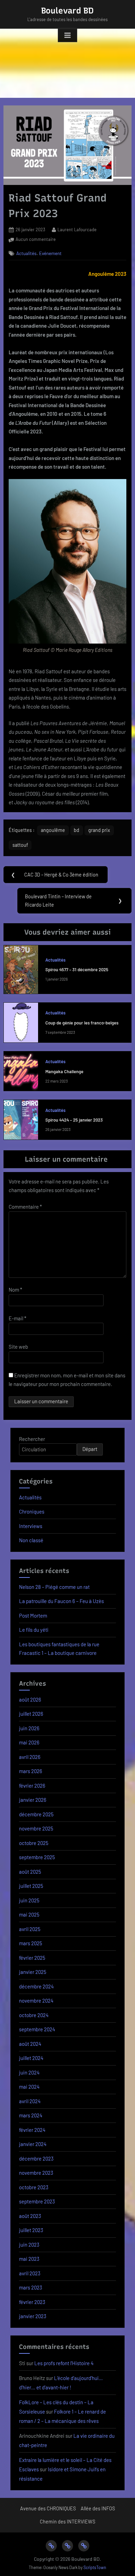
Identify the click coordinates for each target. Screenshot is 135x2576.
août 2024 (30, 2044)
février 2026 (32, 1786)
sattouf (20, 845)
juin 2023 (29, 2245)
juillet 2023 (31, 2230)
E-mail (17, 1318)
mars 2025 (31, 1943)
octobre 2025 (34, 1843)
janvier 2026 (33, 1800)
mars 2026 (31, 1771)
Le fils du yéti (34, 1630)
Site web (18, 1347)
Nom (15, 1290)
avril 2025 (30, 1929)
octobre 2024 (34, 2015)
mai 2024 (29, 2087)
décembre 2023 (36, 2158)
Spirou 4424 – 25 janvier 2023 (74, 1120)
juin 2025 (29, 1900)
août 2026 (30, 1699)
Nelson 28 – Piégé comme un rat (54, 1587)
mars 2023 (31, 2287)
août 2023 (30, 2216)
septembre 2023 (37, 2201)
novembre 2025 (36, 1828)
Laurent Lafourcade (77, 229)
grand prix (99, 830)
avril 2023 (30, 2273)
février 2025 (32, 1958)
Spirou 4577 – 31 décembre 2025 (77, 969)
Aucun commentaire (36, 240)
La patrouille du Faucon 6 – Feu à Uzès (61, 1601)
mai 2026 (29, 1742)
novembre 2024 (36, 2001)
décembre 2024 (36, 1986)
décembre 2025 (36, 1814)
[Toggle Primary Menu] (67, 36)
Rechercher (32, 1439)
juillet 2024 (31, 2058)
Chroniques (32, 1511)
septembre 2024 (37, 2029)
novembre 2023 (36, 2173)
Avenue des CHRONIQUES (48, 2508)
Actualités (26, 253)
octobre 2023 (34, 2187)
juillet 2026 (31, 1714)
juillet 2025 (31, 1886)
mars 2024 (31, 2115)
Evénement (50, 253)
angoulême (53, 830)
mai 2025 (29, 1914)
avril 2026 (30, 1757)
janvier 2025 (33, 1972)
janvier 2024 (33, 2144)
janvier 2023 (33, 2316)
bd (76, 830)
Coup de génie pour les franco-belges (82, 1023)
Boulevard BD (67, 11)
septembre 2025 (37, 1857)
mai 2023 (29, 2259)
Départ (90, 1449)
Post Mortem (33, 1615)
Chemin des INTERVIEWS (67, 2522)
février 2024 (32, 2130)
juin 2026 (29, 1728)
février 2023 (32, 2302)
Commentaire (25, 1207)
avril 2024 (30, 2101)
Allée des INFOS (98, 2508)
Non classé (31, 1540)
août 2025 (30, 1872)
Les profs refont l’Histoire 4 (64, 2363)
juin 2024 (29, 2072)
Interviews (31, 1526)
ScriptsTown (95, 2567)
